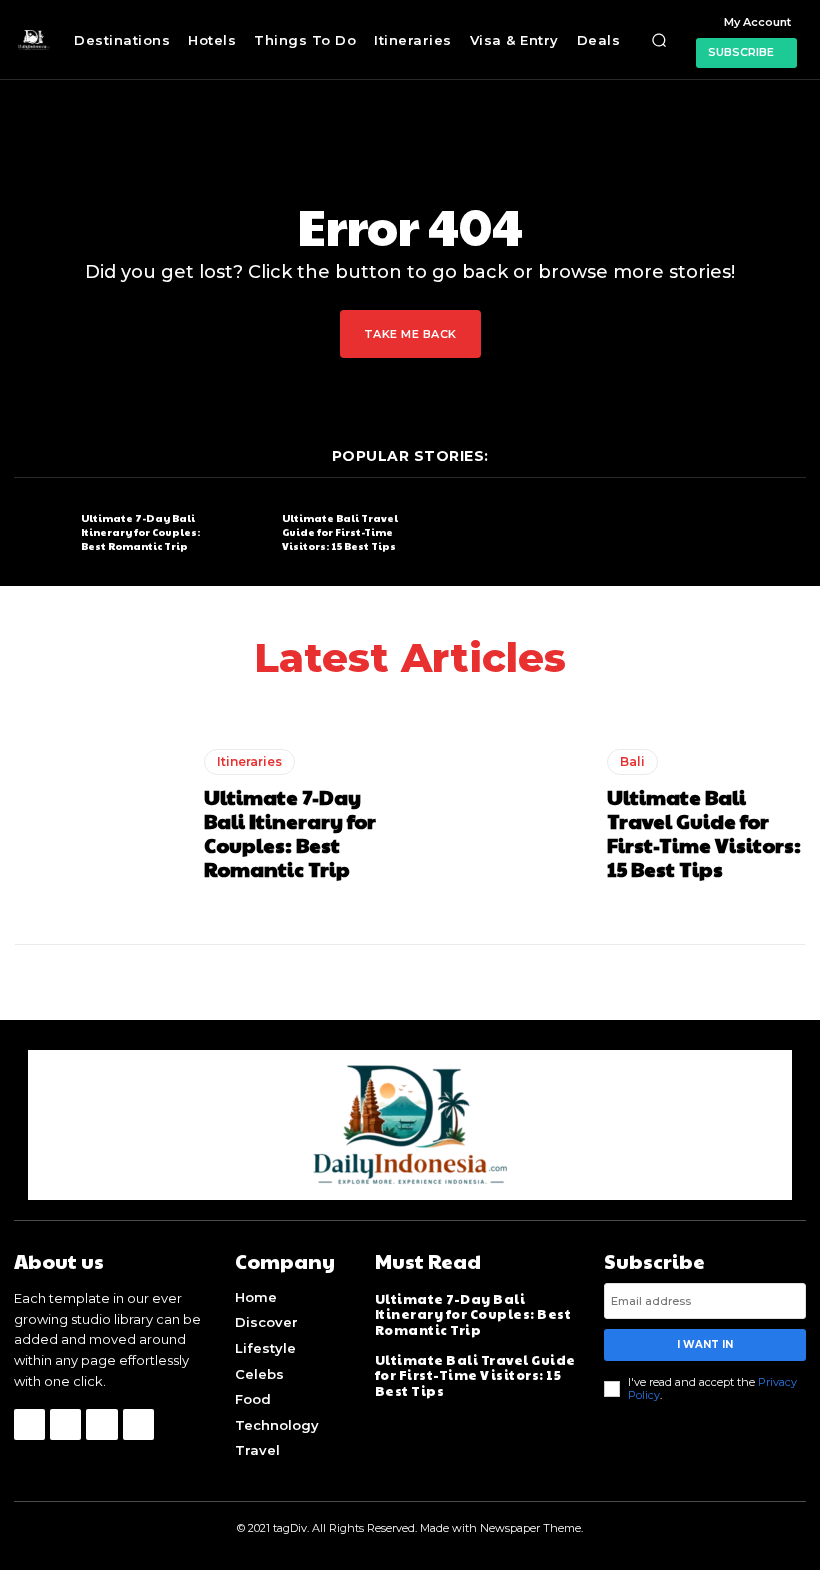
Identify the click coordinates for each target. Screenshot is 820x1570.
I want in (705, 1344)
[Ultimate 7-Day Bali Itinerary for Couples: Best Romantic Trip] (42, 532)
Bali (632, 761)
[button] (659, 40)
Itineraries (249, 761)
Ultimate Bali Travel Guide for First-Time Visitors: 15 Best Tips (340, 532)
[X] (101, 1424)
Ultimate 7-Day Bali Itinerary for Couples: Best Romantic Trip (140, 532)
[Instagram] (65, 1424)
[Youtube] (138, 1424)
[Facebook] (29, 1424)
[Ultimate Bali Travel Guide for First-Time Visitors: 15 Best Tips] (243, 532)
